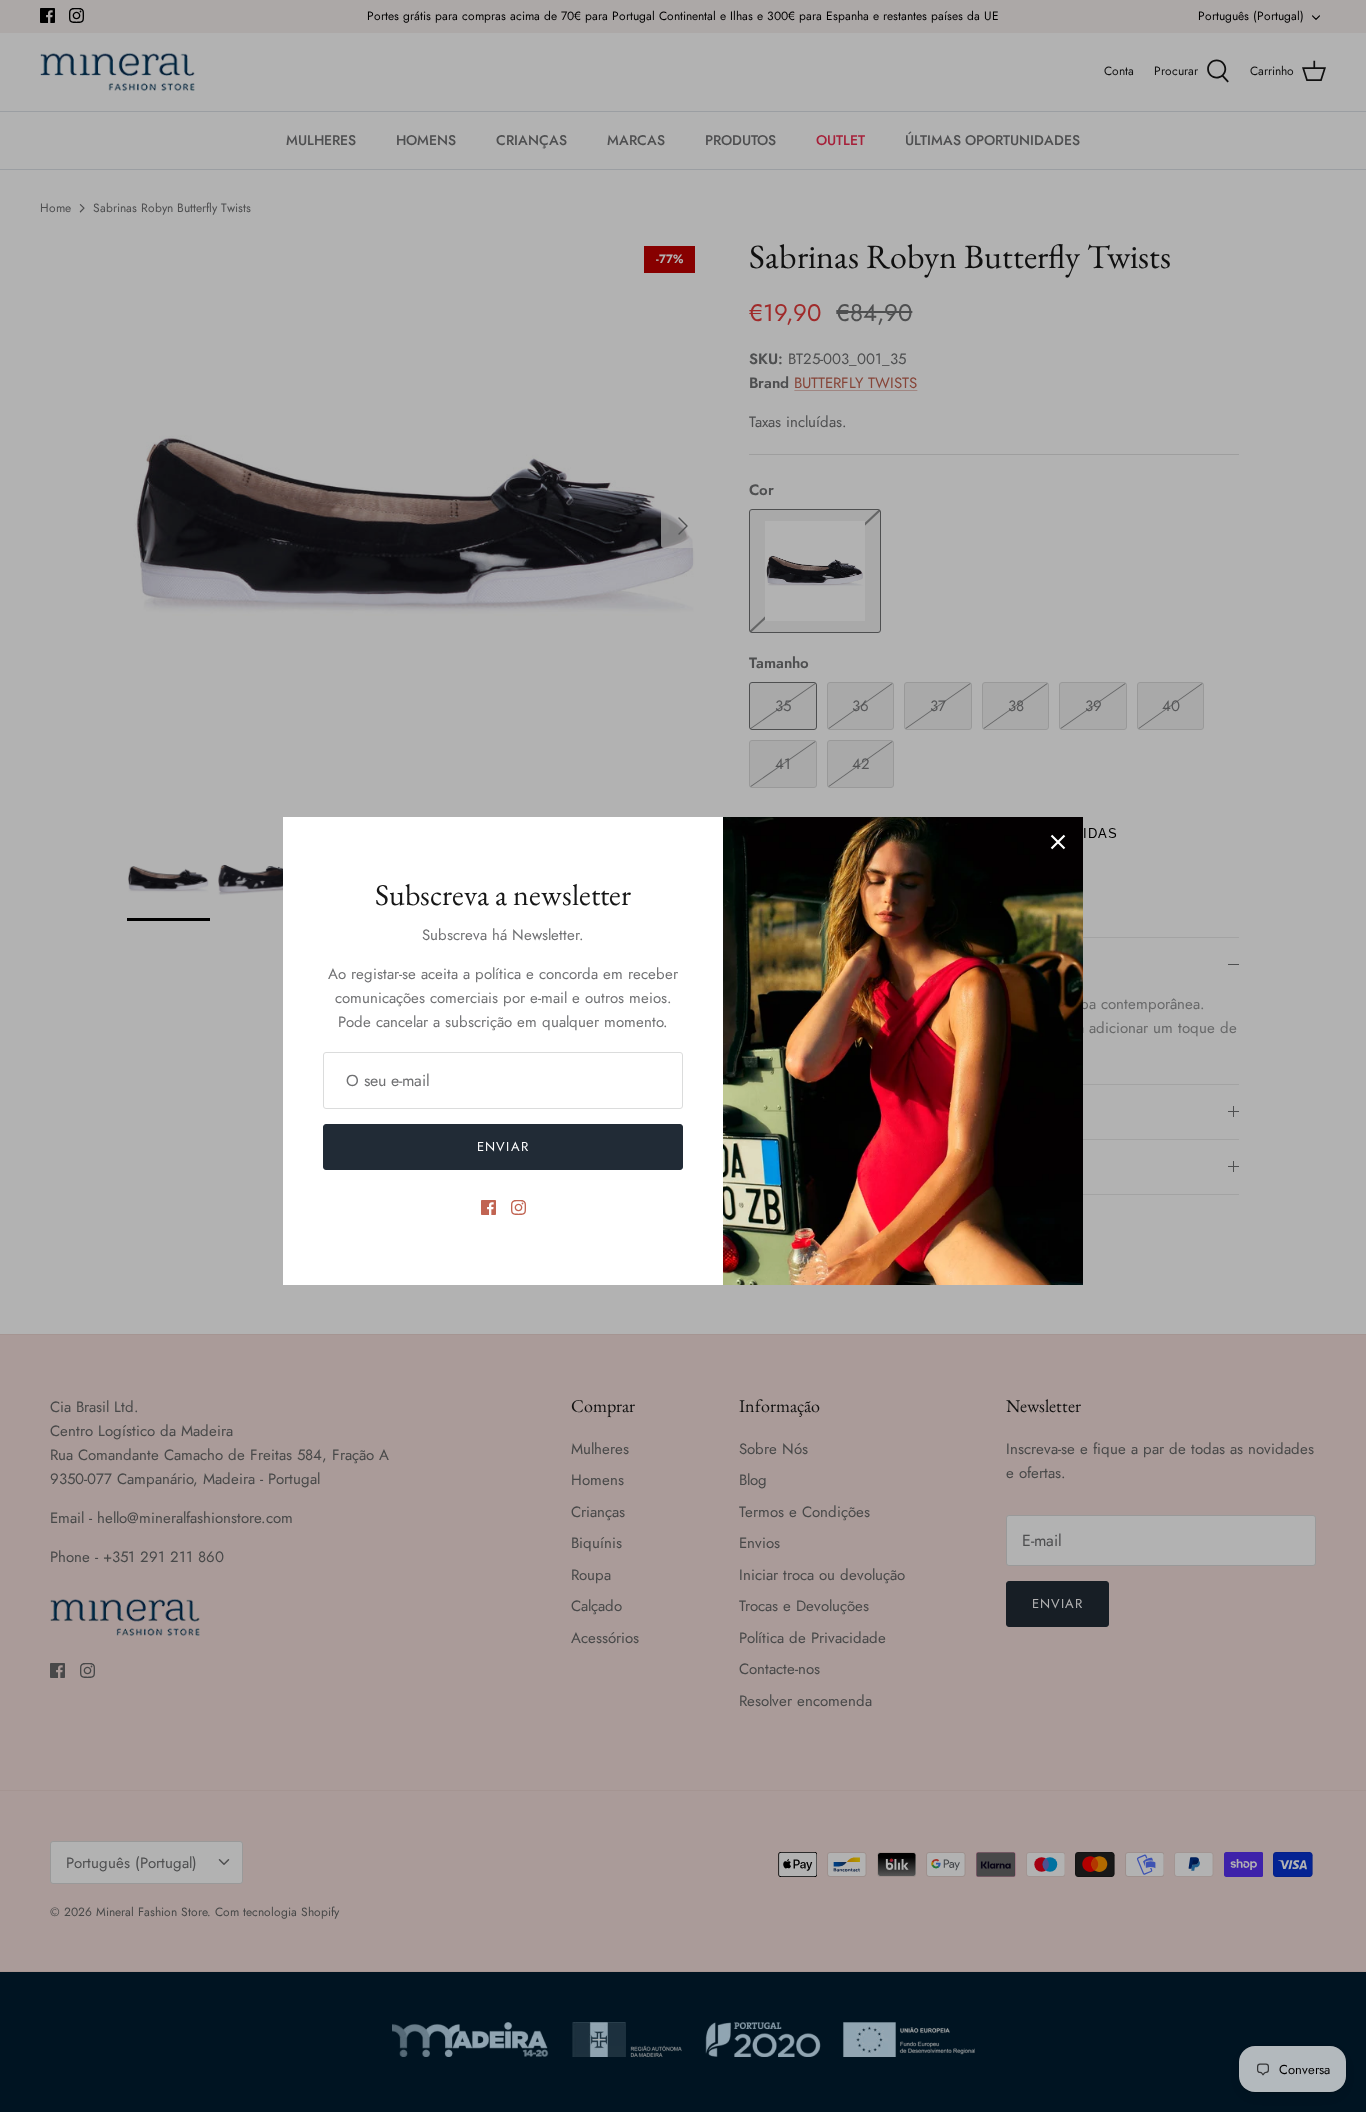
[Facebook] (488, 1207)
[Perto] (1058, 842)
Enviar (502, 1146)
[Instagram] (518, 1207)
